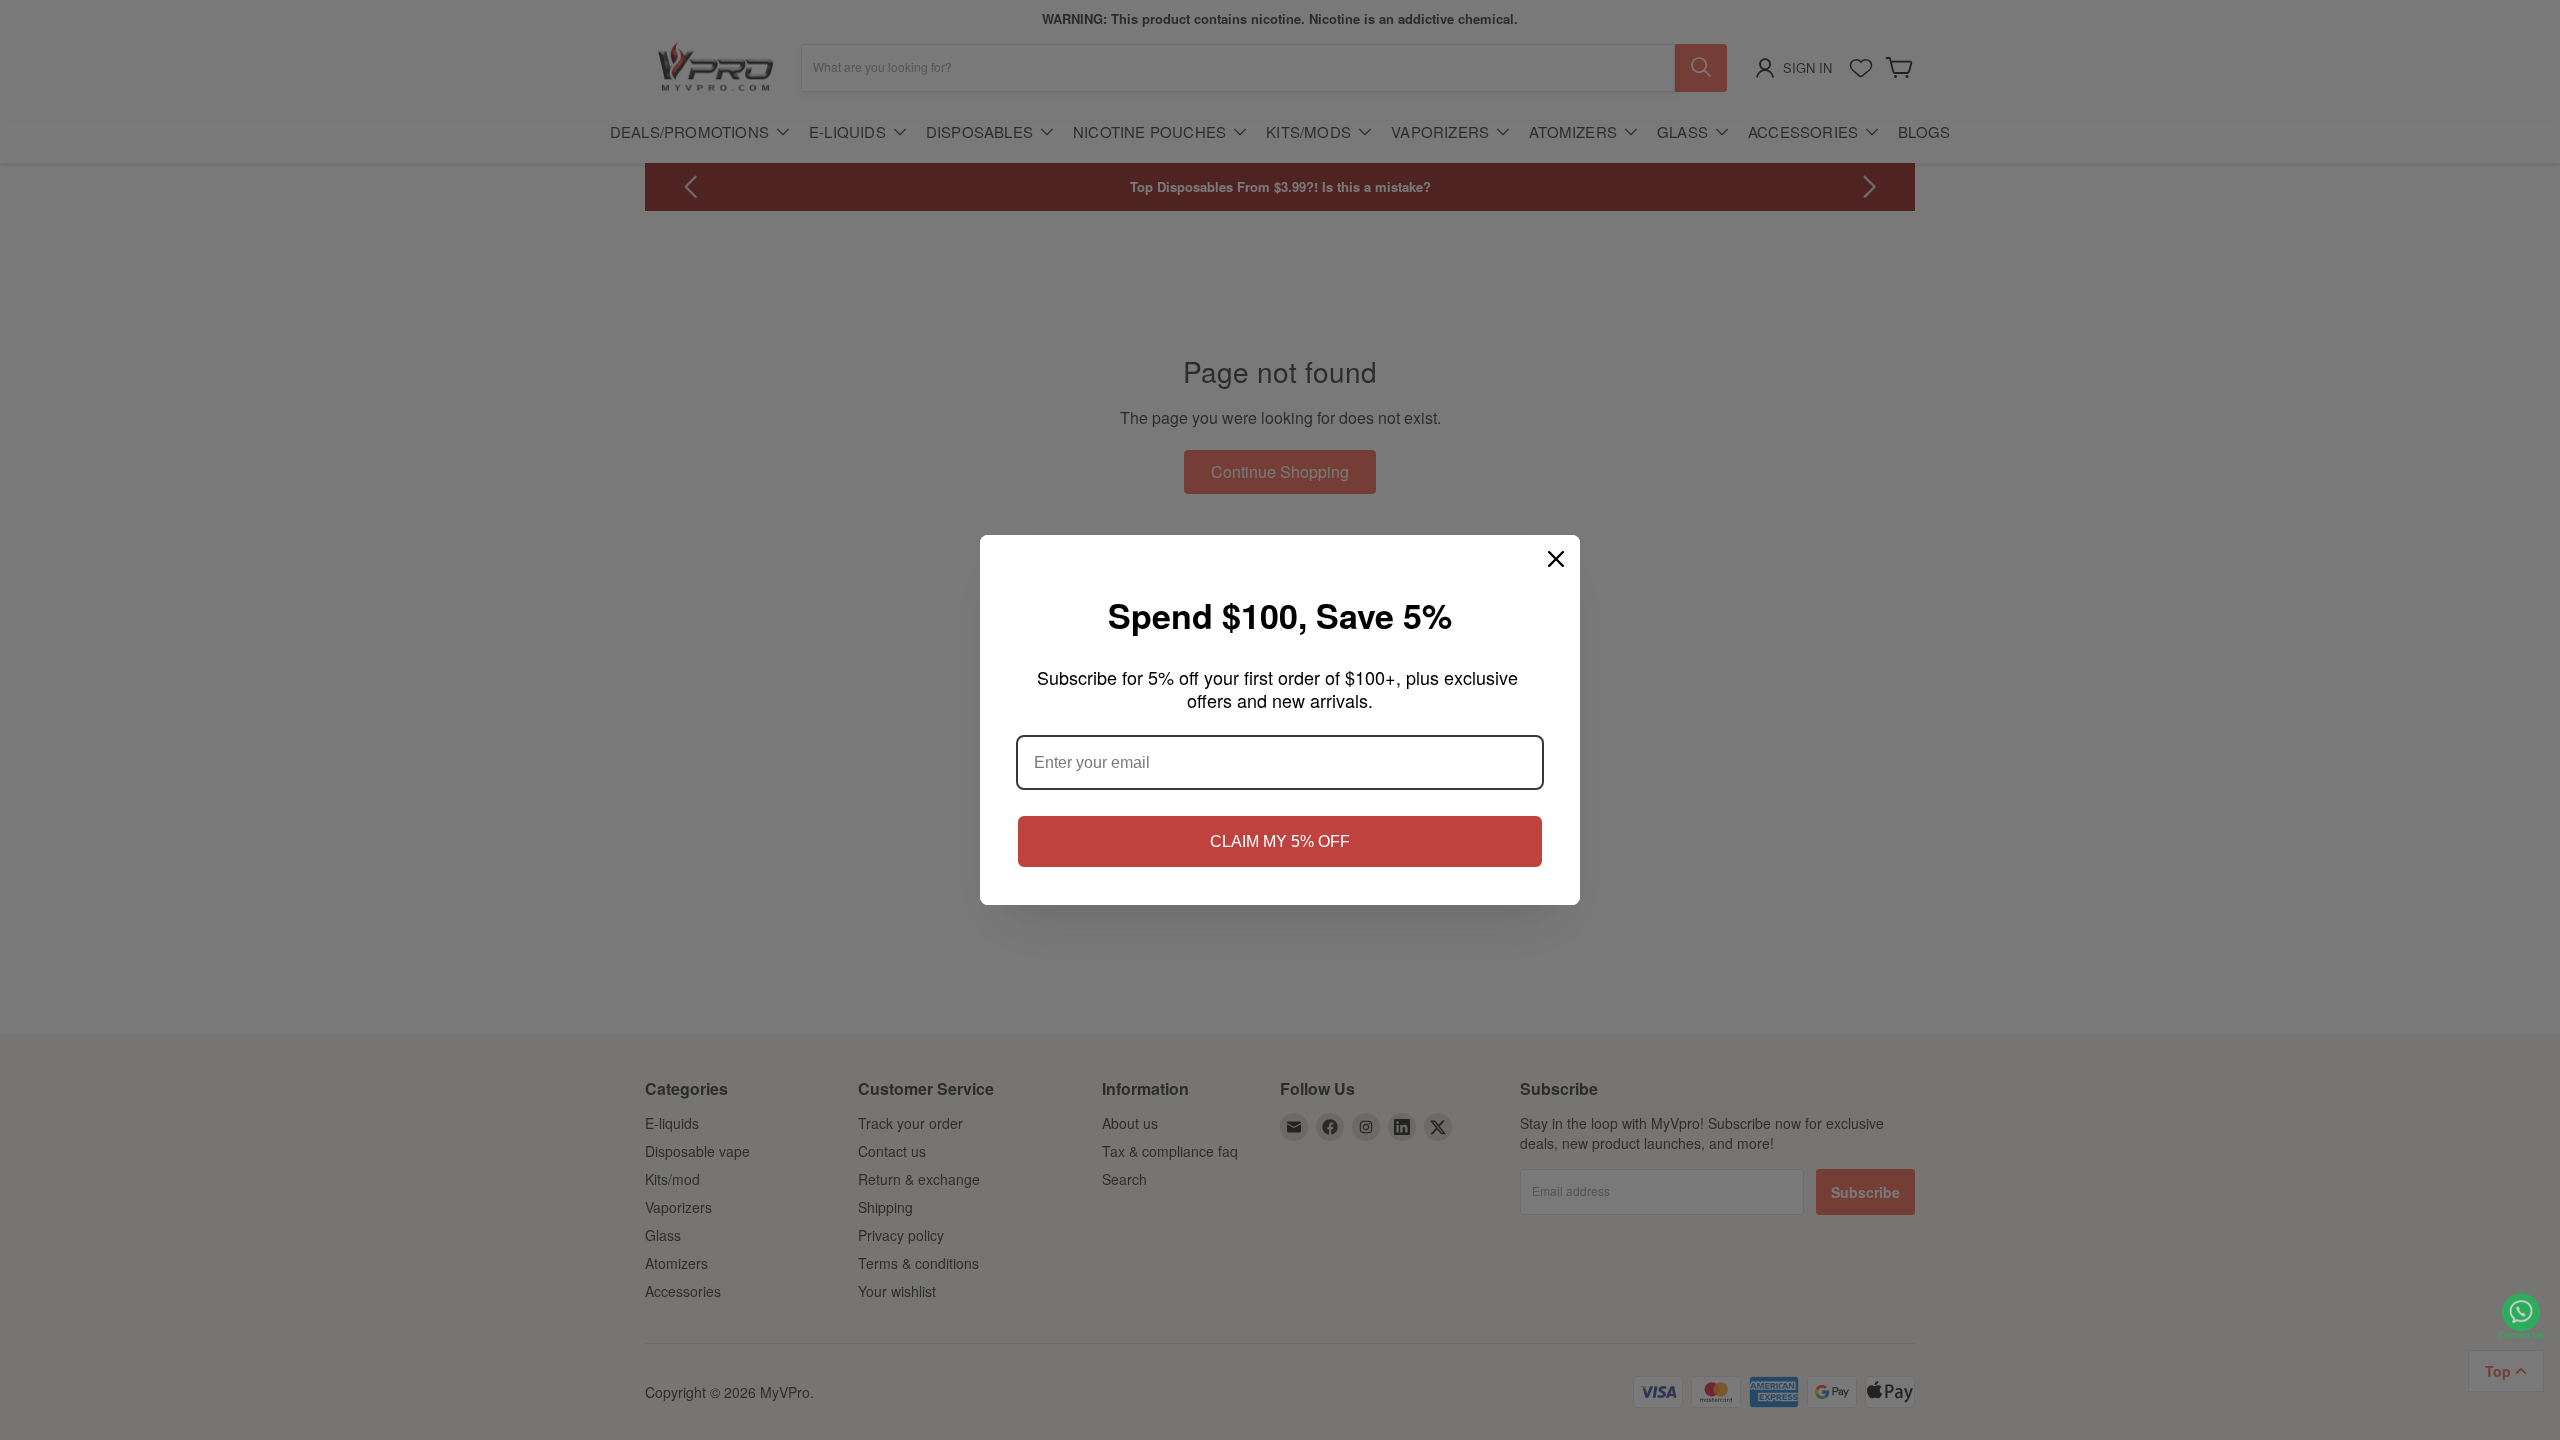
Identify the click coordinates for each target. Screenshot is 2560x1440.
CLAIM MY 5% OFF (1280, 841)
